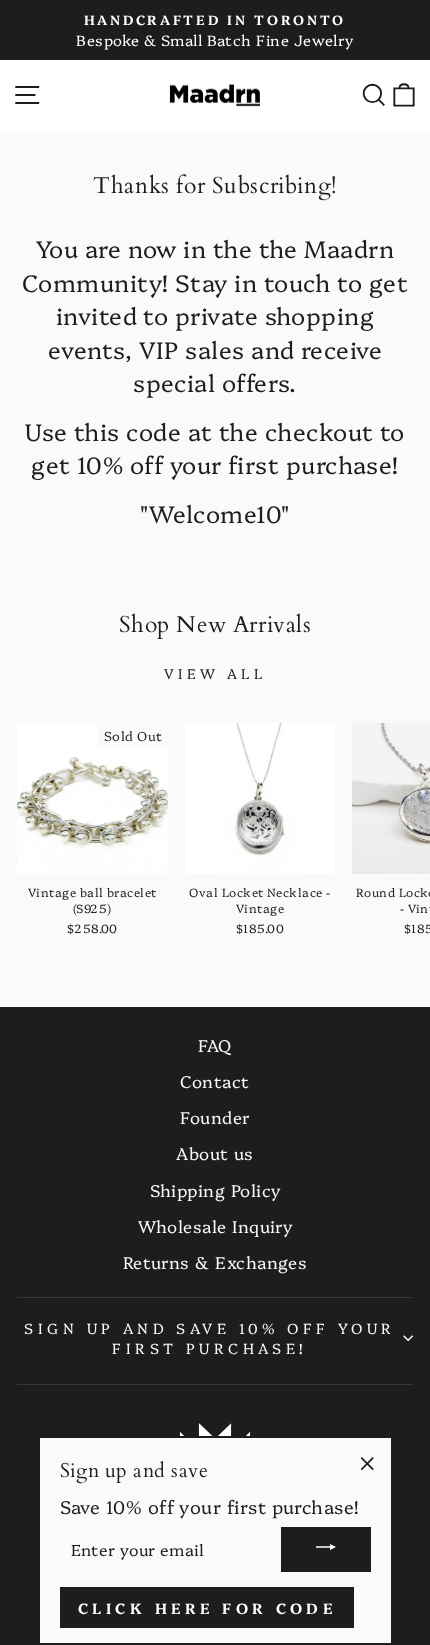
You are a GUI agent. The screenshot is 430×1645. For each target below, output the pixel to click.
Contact (214, 1080)
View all (215, 673)
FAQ (214, 1044)
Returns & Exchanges (215, 1261)
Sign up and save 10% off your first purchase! (209, 1338)
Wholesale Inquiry (215, 1225)
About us (215, 1152)
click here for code (207, 1607)
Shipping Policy (215, 1189)
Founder (214, 1116)
